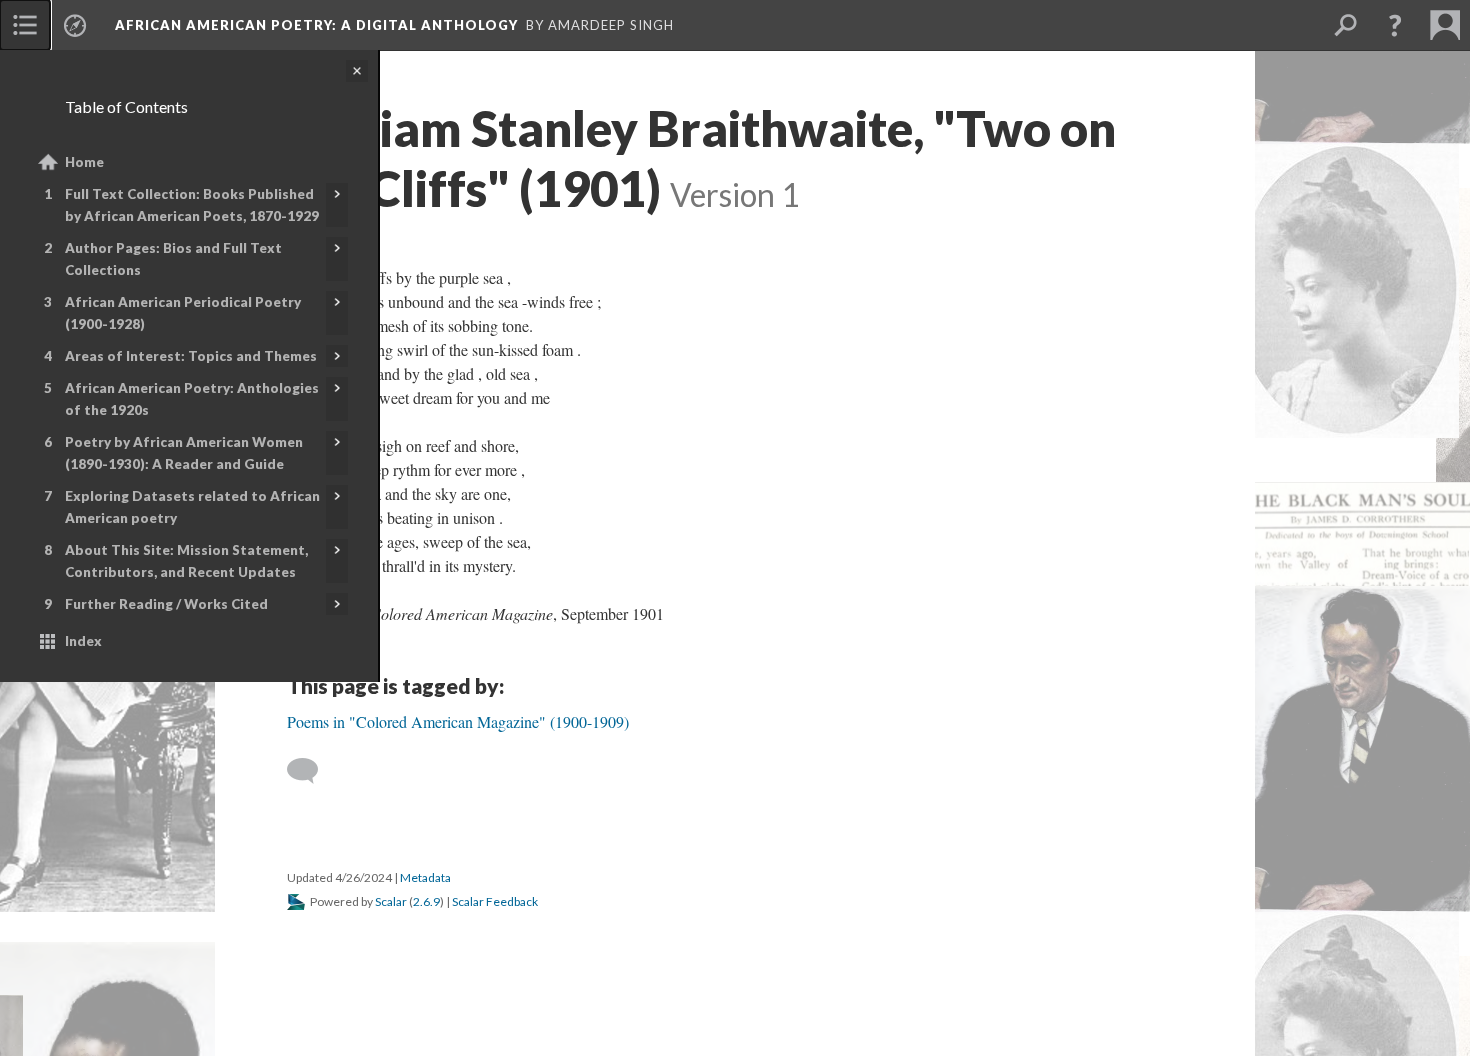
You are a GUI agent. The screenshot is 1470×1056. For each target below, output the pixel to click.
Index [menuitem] (83, 641)
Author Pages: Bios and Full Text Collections (173, 259)
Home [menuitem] (84, 162)
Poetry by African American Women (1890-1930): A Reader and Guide (184, 453)
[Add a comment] (311, 771)
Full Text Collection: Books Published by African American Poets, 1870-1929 (192, 205)
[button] (1395, 25)
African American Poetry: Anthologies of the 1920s (192, 399)
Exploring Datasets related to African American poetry (192, 507)
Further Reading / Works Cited (166, 604)
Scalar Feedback (495, 901)
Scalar (391, 901)
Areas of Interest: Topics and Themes (191, 356)
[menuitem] (25, 25)
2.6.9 (426, 901)
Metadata (425, 877)
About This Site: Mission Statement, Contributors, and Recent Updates (186, 561)
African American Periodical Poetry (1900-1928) (183, 313)
